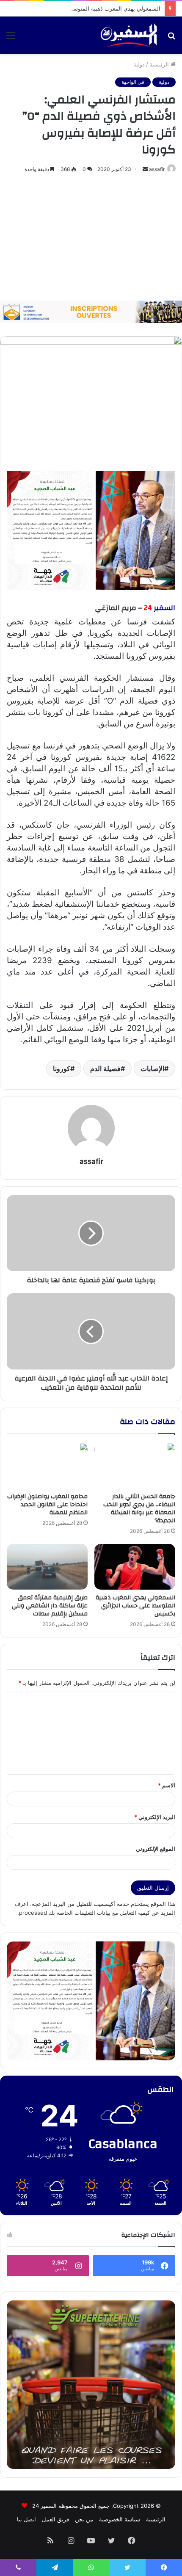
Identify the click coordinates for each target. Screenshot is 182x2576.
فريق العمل (55, 2519)
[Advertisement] (91, 237)
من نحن (84, 2519)
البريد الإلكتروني (155, 1817)
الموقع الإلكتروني (156, 1849)
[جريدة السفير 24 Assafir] (129, 35)
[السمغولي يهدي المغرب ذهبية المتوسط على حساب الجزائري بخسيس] (135, 1567)
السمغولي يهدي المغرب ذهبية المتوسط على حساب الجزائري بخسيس (135, 1606)
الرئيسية (160, 64)
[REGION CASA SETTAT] (91, 530)
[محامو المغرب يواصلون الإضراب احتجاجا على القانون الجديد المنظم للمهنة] (47, 1466)
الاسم (167, 1785)
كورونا (62, 1069)
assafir (157, 169)
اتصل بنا (26, 2519)
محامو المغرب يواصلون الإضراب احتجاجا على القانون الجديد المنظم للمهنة (47, 1505)
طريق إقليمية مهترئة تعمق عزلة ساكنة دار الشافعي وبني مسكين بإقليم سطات (50, 1606)
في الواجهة (133, 82)
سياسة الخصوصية (120, 2519)
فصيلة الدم (105, 1069)
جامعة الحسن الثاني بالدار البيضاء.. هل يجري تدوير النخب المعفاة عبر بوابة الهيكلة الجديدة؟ (139, 1509)
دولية (139, 64)
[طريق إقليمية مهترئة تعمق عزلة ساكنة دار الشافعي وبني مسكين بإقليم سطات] (47, 1567)
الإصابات (152, 1069)
